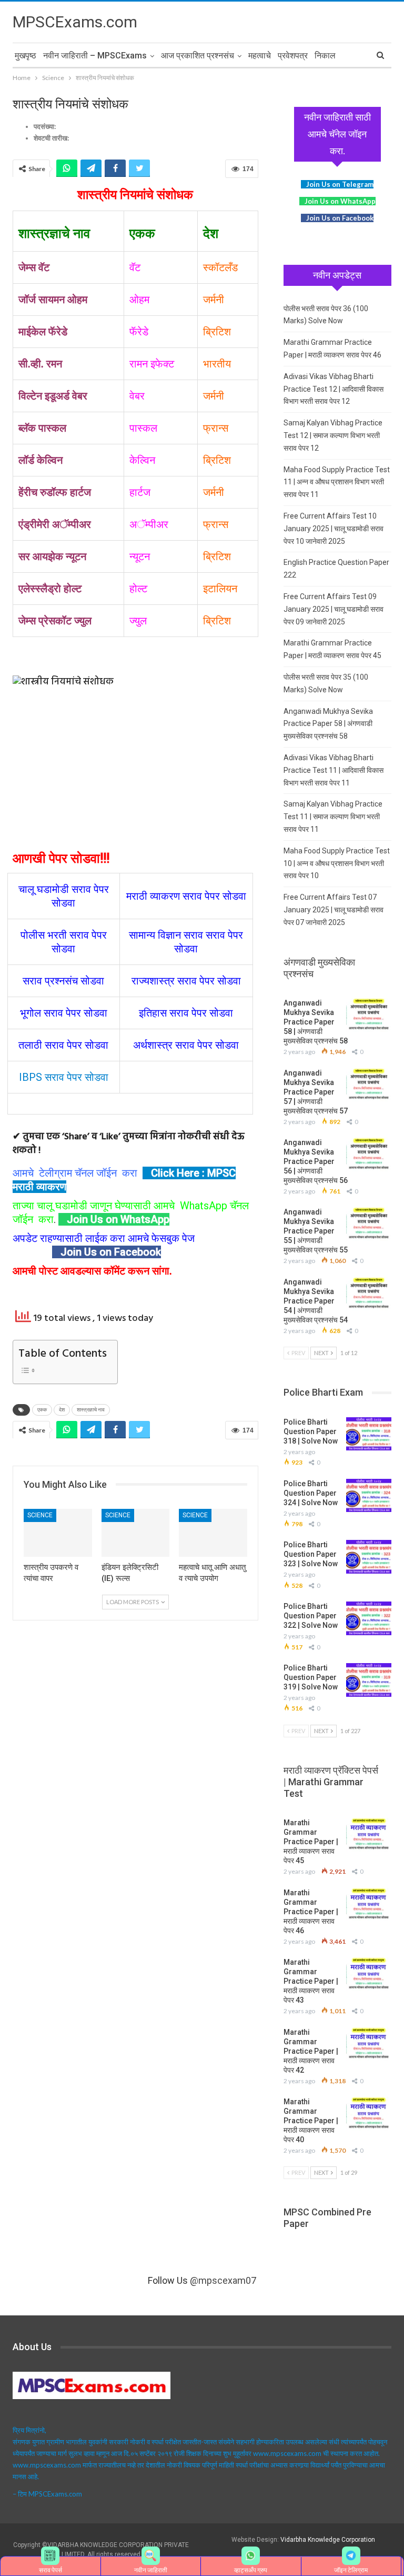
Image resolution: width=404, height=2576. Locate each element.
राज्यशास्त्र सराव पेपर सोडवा (186, 981)
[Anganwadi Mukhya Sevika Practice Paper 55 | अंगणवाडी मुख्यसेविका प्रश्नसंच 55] (369, 1224)
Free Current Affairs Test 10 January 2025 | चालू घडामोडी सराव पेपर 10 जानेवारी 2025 (334, 529)
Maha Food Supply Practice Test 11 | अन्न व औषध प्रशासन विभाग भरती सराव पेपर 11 (337, 482)
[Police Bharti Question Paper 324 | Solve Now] (369, 1496)
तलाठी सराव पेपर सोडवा (63, 1045)
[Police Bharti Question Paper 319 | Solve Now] (369, 1680)
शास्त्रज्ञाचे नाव (91, 1410)
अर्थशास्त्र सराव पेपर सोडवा (186, 1045)
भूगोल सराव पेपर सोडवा (64, 1013)
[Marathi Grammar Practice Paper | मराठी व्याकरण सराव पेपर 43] (369, 1974)
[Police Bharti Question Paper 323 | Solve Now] (369, 1557)
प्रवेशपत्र (293, 56)
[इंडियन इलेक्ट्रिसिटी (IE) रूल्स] (136, 1533)
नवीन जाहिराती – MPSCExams (95, 56)
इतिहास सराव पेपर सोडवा (186, 1013)
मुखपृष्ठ (26, 56)
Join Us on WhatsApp (118, 1219)
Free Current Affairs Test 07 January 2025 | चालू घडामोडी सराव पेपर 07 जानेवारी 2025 (334, 910)
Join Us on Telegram (340, 184)
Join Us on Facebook (111, 1252)
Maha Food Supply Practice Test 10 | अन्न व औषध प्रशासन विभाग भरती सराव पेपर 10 (337, 863)
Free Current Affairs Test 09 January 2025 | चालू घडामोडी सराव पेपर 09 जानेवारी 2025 (334, 609)
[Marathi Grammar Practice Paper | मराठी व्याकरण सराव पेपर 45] (369, 1835)
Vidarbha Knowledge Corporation (328, 2540)
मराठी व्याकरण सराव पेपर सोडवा (186, 896)
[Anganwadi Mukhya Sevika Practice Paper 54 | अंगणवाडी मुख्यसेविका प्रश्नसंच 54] (369, 1294)
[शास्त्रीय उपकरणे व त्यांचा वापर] (58, 1533)
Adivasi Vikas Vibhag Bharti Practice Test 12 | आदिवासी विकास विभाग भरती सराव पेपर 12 (334, 389)
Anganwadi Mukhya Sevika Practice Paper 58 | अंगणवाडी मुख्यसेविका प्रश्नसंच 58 (328, 724)
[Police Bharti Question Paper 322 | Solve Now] (369, 1618)
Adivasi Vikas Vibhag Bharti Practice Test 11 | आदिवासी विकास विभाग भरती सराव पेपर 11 (334, 770)
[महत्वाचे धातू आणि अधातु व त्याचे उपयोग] (213, 1533)
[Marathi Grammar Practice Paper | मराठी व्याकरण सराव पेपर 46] (369, 1905)
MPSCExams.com (75, 22)
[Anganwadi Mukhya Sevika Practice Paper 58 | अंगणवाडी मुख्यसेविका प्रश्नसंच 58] (369, 1015)
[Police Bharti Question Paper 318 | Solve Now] (369, 1434)
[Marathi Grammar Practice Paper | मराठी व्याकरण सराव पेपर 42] (369, 2044)
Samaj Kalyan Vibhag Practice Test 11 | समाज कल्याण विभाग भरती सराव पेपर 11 (333, 817)
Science (40, 1515)
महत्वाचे (260, 56)
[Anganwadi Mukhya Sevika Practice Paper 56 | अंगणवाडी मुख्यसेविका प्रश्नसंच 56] (369, 1155)
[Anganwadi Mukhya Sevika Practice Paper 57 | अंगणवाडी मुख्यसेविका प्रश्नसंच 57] (369, 1085)
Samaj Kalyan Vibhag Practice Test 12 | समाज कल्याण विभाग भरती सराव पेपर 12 (333, 435)
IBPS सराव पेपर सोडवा (64, 1077)
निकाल (325, 56)
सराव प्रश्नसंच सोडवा (63, 981)
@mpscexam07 (223, 2280)
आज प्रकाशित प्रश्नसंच (198, 56)
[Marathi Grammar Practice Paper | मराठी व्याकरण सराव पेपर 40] (369, 2114)
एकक (42, 1410)
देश (62, 1410)
